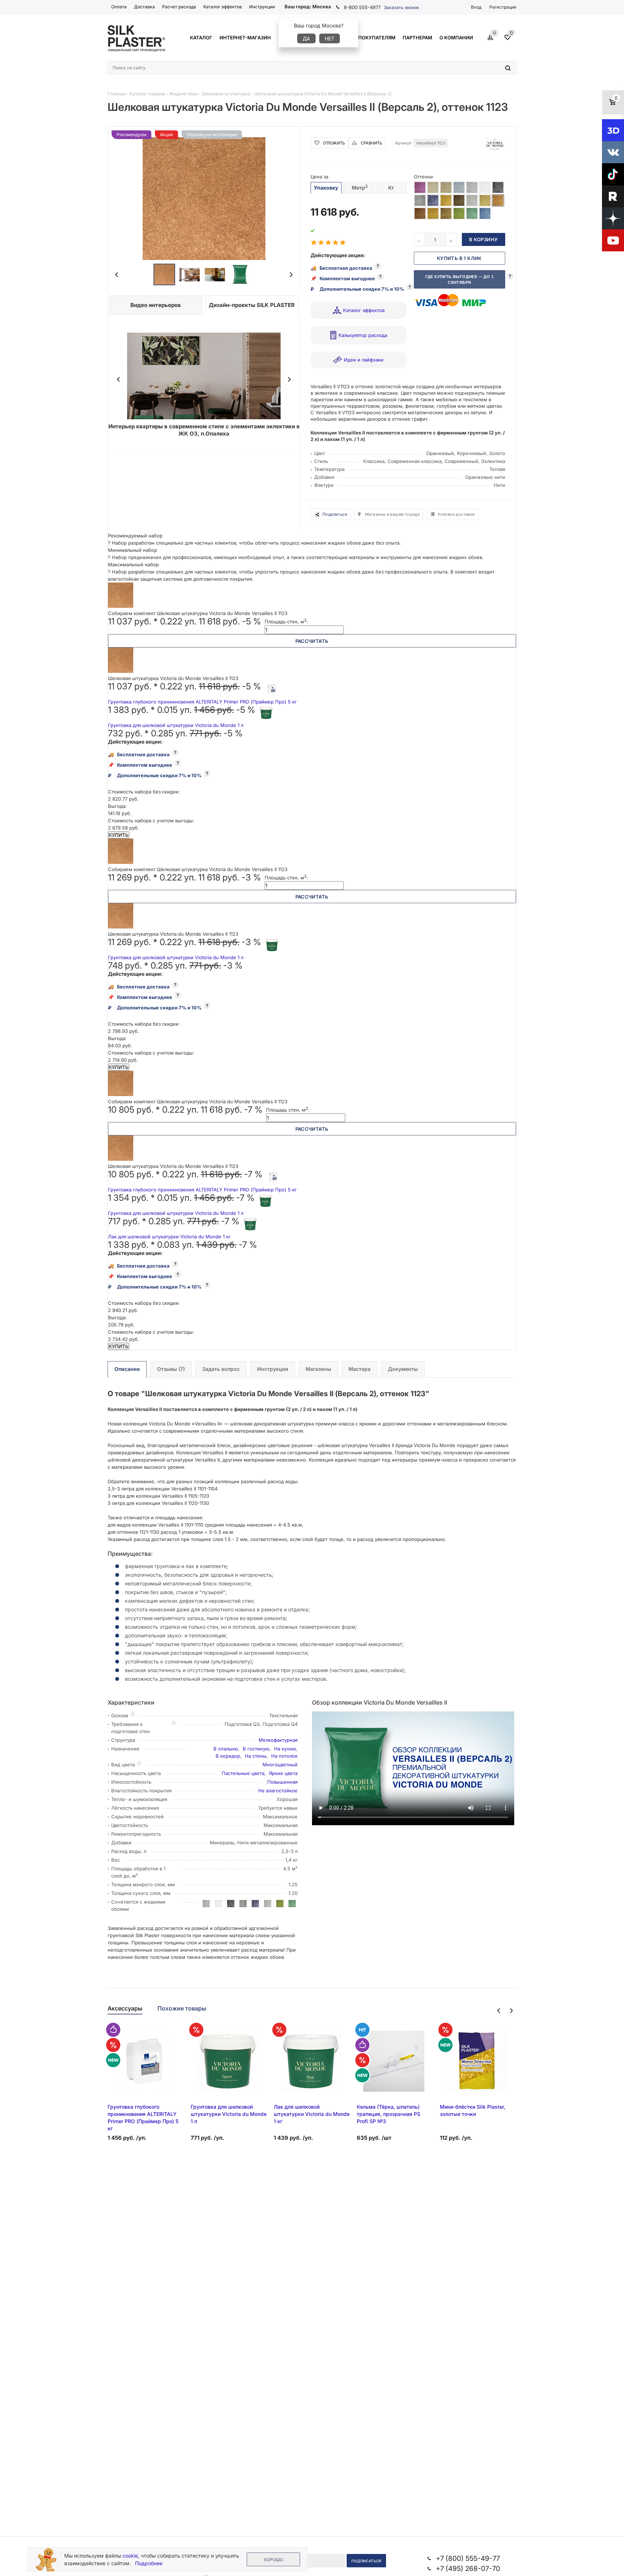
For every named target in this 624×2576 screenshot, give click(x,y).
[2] (321, 243)
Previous (117, 275)
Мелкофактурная (278, 1740)
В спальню (226, 1749)
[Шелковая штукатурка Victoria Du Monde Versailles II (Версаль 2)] (204, 198)
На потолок (284, 1756)
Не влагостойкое (278, 1791)
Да (306, 38)
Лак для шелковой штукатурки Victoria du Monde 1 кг (169, 1237)
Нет (330, 38)
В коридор (228, 1756)
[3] (329, 243)
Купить (119, 835)
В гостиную (256, 1749)
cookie (130, 2556)
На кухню (285, 1749)
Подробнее (149, 2563)
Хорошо (273, 2560)
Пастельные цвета (243, 1773)
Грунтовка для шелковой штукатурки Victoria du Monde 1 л (176, 725)
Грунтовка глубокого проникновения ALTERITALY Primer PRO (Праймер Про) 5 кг (202, 702)
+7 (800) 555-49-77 (468, 2558)
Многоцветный (280, 1765)
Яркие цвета (283, 1773)
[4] (336, 243)
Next (291, 275)
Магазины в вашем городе (392, 514)
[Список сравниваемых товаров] (491, 40)
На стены (256, 1756)
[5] (343, 243)
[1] (314, 243)
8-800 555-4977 (362, 7)
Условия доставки (456, 514)
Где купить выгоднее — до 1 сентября (460, 280)
